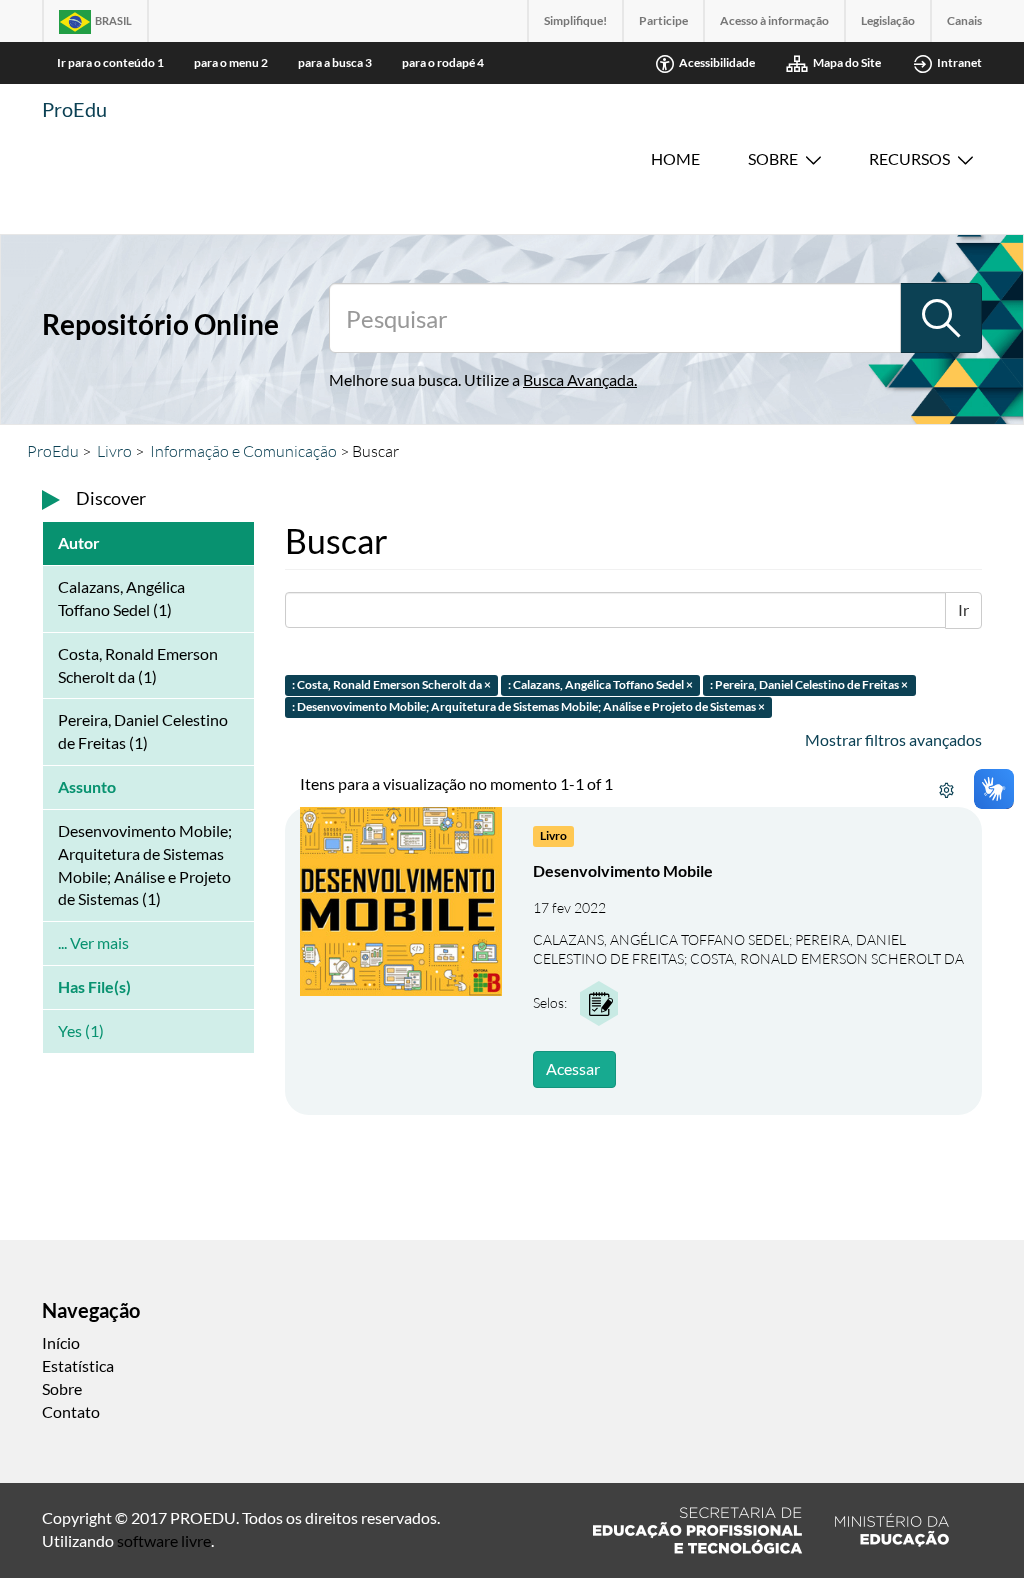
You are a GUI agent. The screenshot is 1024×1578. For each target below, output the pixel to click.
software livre (164, 1540)
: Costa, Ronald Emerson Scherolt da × (391, 684)
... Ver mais (93, 942)
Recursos (909, 158)
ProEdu (74, 109)
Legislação (888, 20)
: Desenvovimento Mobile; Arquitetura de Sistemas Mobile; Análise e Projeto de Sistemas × (528, 707)
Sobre (773, 158)
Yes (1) (81, 1030)
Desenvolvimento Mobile (623, 870)
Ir (963, 609)
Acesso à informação (774, 20)
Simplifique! (575, 20)
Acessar (573, 1068)
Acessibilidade (717, 62)
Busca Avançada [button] (578, 379)
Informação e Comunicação (243, 451)
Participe (663, 20)
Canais (964, 20)
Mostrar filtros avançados (893, 739)
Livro (114, 451)
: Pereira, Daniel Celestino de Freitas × (809, 684)
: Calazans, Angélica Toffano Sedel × (600, 684)
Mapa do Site (847, 62)
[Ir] (941, 318)
